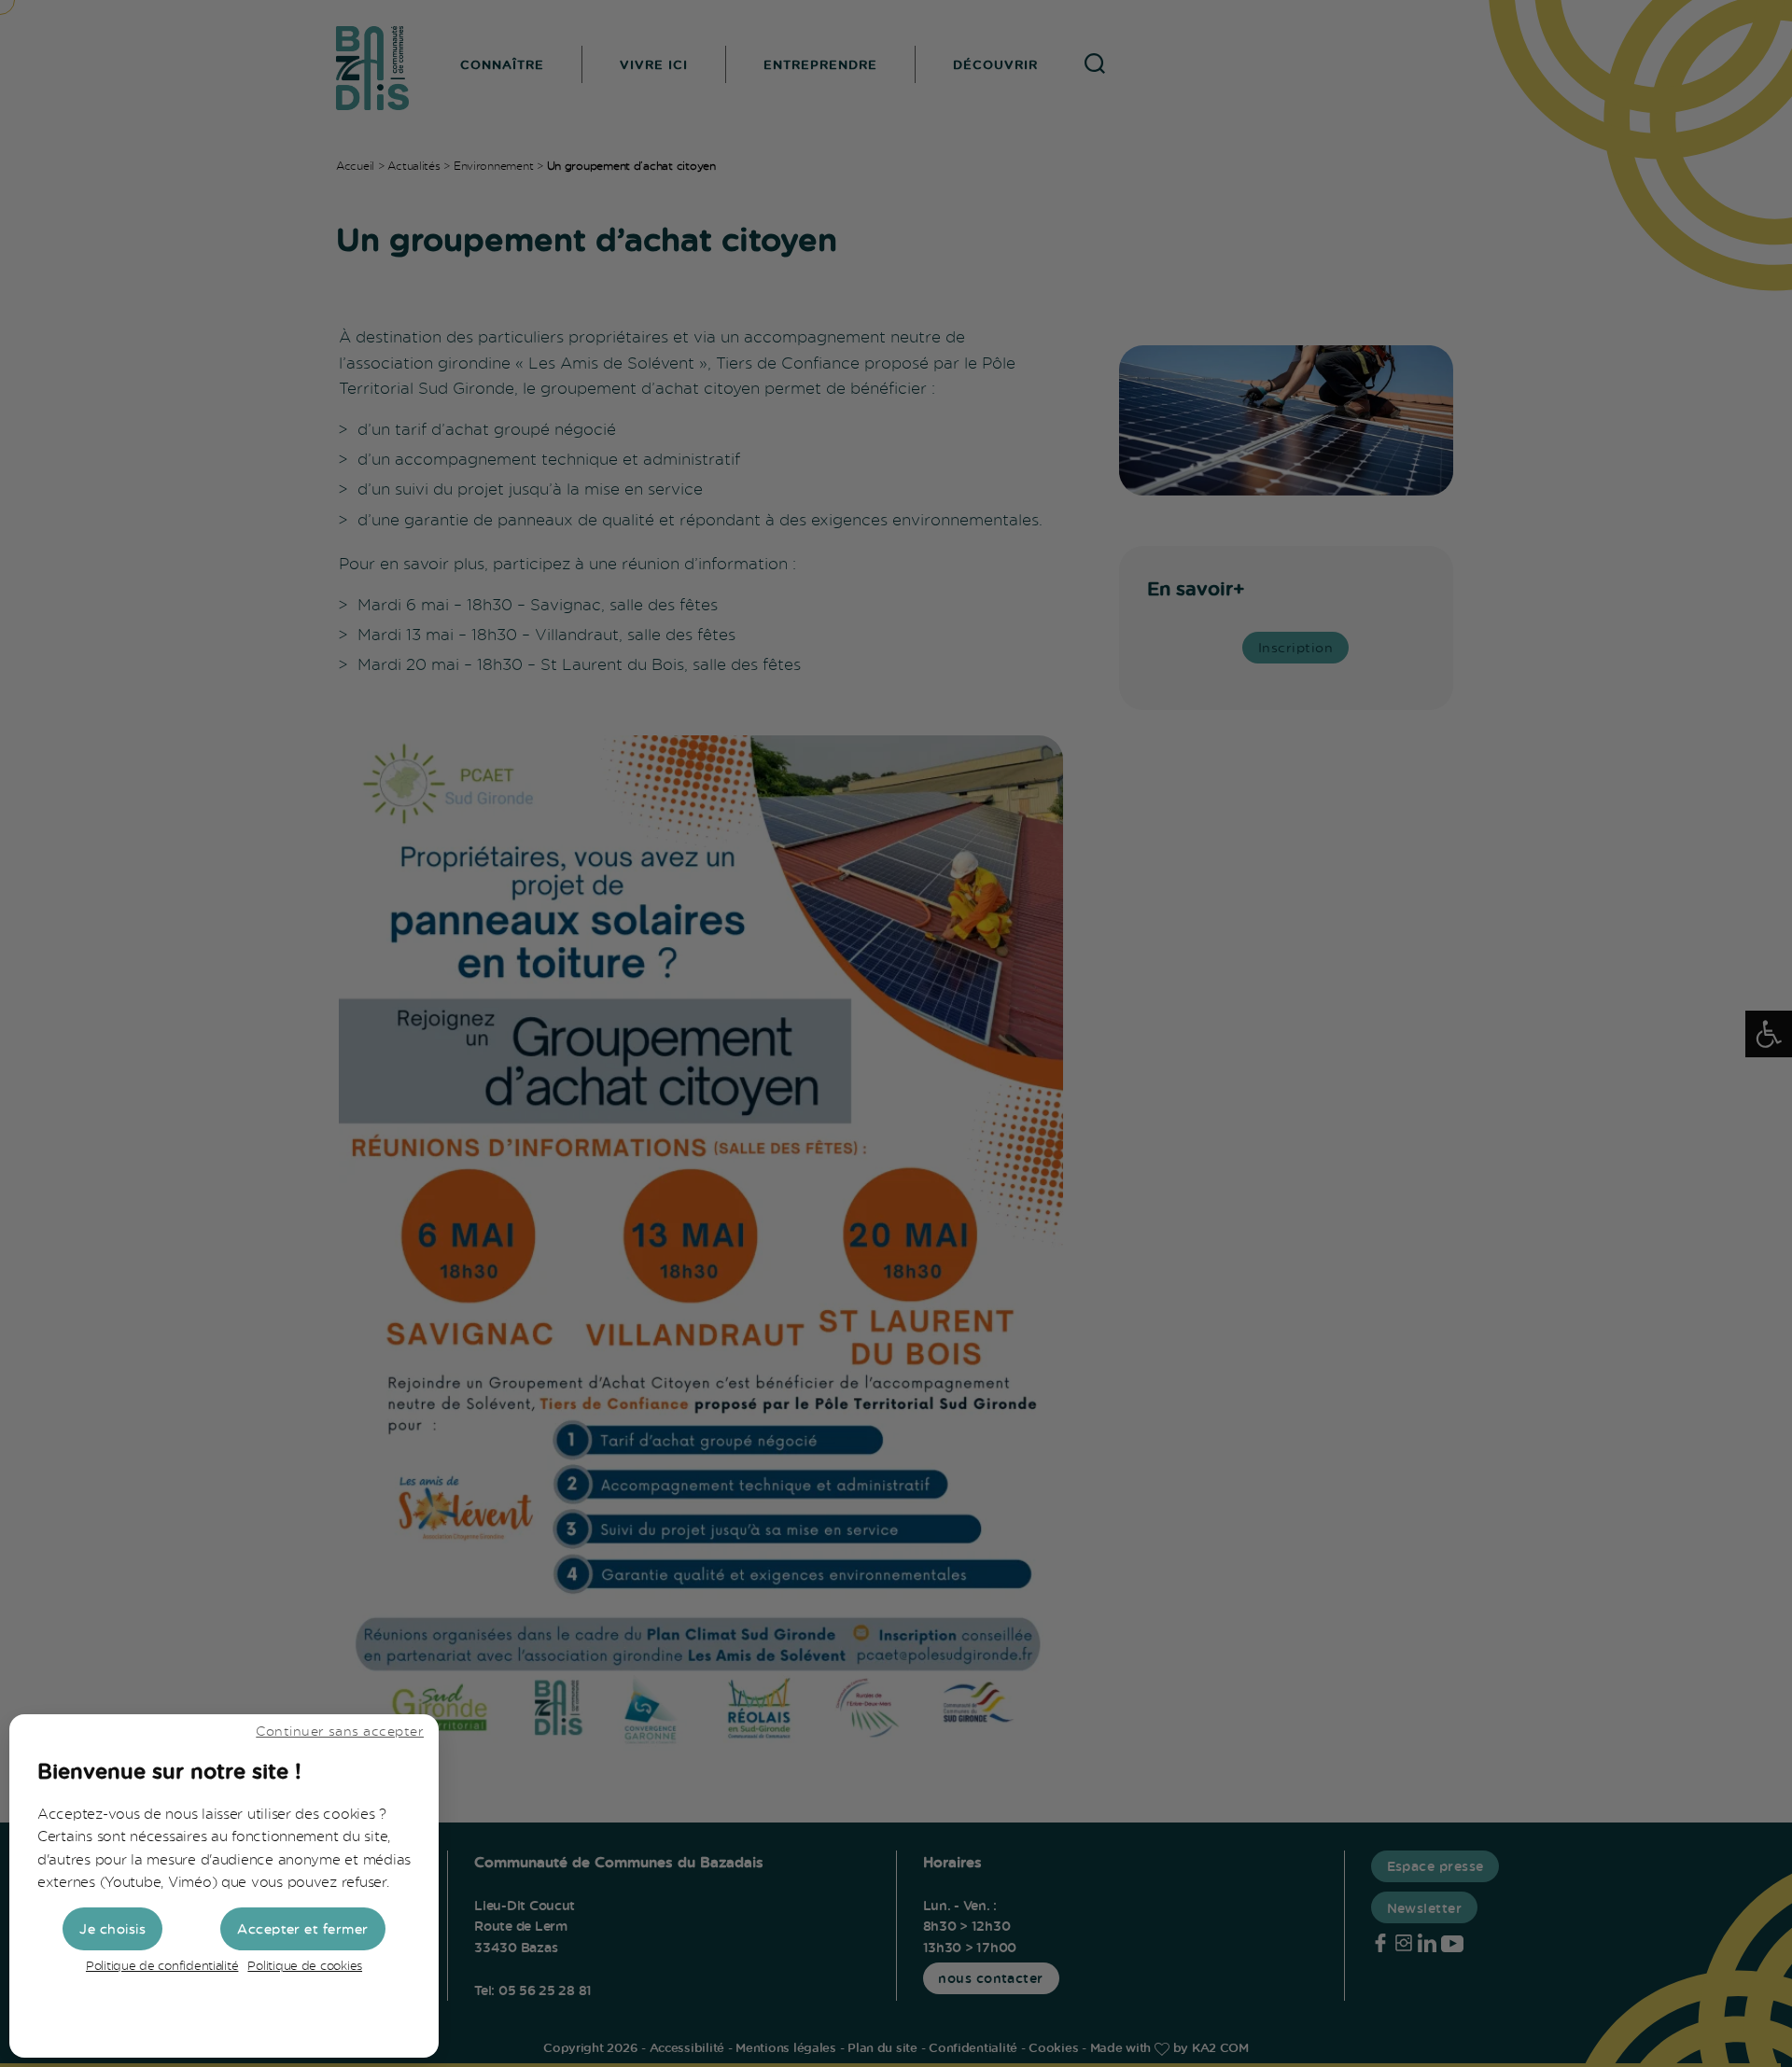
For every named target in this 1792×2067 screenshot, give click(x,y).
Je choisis (112, 1928)
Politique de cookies (305, 1965)
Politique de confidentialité (162, 1965)
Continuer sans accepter (340, 1731)
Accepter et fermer (302, 1928)
